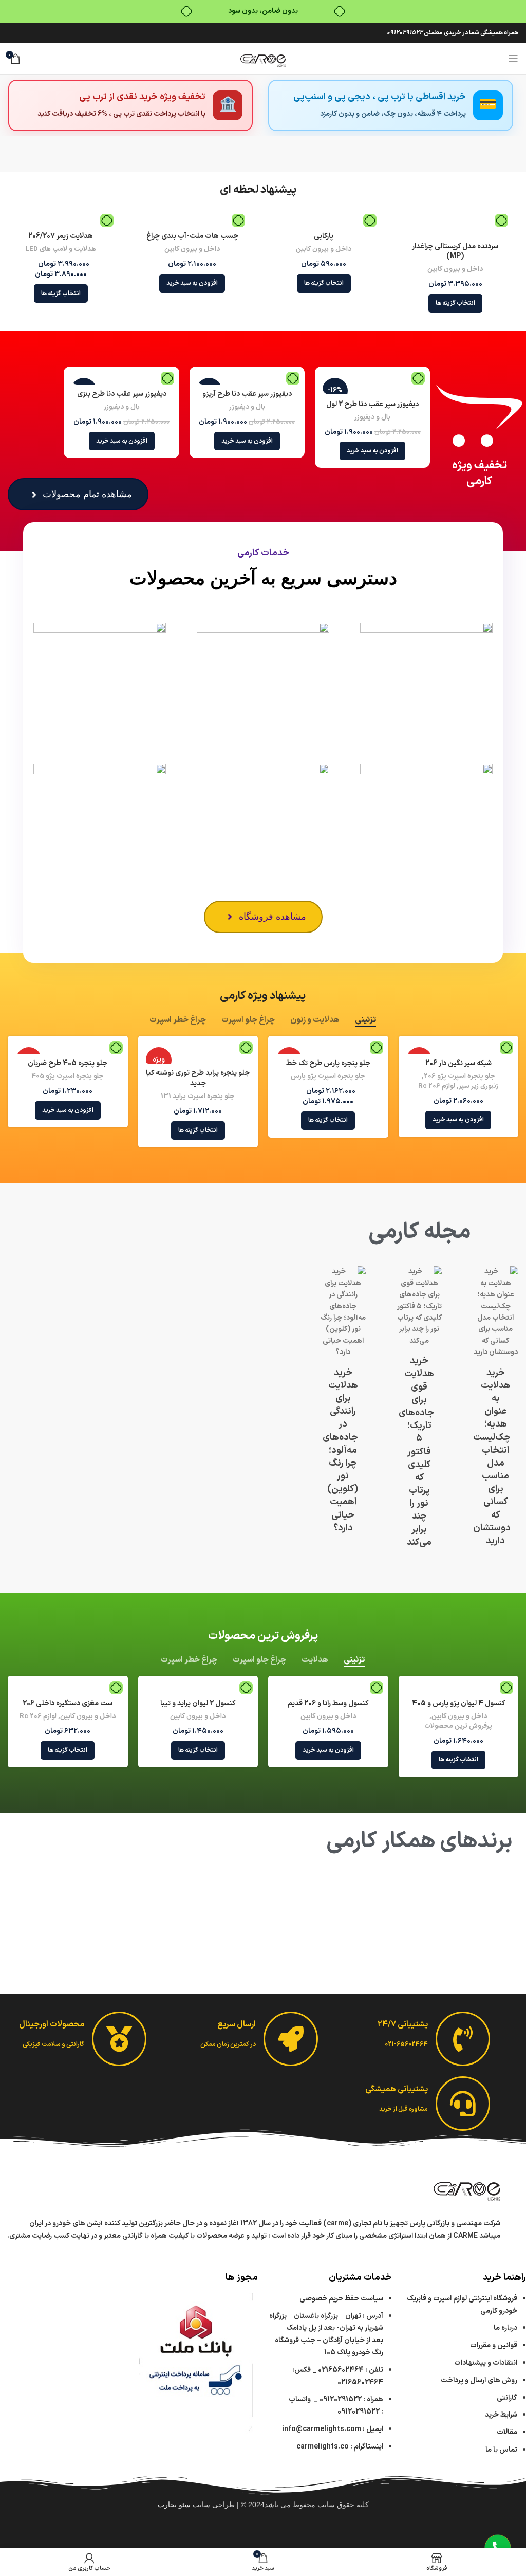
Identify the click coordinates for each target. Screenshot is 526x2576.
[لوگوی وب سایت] (263, 58)
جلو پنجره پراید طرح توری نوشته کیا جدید (198, 1078)
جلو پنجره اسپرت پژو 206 (459, 1077)
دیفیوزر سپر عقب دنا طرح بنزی (122, 394)
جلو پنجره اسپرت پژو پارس (328, 1077)
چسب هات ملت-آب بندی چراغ (192, 236)
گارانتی (507, 2398)
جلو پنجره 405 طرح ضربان (68, 1063)
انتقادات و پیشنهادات (486, 2363)
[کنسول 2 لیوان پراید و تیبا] (198, 1689)
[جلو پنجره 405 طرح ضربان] (68, 1049)
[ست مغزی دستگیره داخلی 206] (68, 1689)
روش (479, 2380)
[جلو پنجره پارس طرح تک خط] (328, 1049)
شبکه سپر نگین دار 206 (458, 1063)
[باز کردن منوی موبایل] (513, 59)
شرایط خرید (501, 2415)
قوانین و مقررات (494, 2345)
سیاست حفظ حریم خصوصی (341, 2299)
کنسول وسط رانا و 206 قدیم (328, 1703)
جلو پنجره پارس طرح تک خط (328, 1063)
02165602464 (341, 2370)
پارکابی (324, 236)
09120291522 (405, 33)
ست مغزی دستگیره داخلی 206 (68, 1703)
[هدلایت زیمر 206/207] (61, 222)
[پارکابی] (324, 222)
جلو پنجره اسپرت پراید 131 (198, 1097)
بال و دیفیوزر (372, 418)
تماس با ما (501, 2450)
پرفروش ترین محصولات (458, 1727)
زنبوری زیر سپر (478, 1086)
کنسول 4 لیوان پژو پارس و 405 (458, 1703)
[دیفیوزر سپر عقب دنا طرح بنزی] (121, 379)
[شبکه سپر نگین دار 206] (458, 1049)
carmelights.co (323, 2447)
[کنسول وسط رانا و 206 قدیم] (328, 1689)
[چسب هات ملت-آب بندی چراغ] (192, 222)
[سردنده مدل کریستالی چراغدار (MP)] (455, 226)
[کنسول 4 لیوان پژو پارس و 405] (458, 1689)
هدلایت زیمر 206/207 (61, 236)
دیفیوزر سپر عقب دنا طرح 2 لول (372, 404)
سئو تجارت (174, 2505)
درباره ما (505, 2328)
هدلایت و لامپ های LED (61, 250)
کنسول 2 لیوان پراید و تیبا (198, 1703)
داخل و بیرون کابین (455, 270)
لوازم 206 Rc (437, 1086)
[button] (192, 283)
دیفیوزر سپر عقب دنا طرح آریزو (247, 394)
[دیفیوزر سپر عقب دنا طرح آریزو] (247, 379)
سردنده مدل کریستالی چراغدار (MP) (455, 252)
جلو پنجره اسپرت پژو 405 (68, 1077)
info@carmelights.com (322, 2429)
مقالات (506, 2432)
